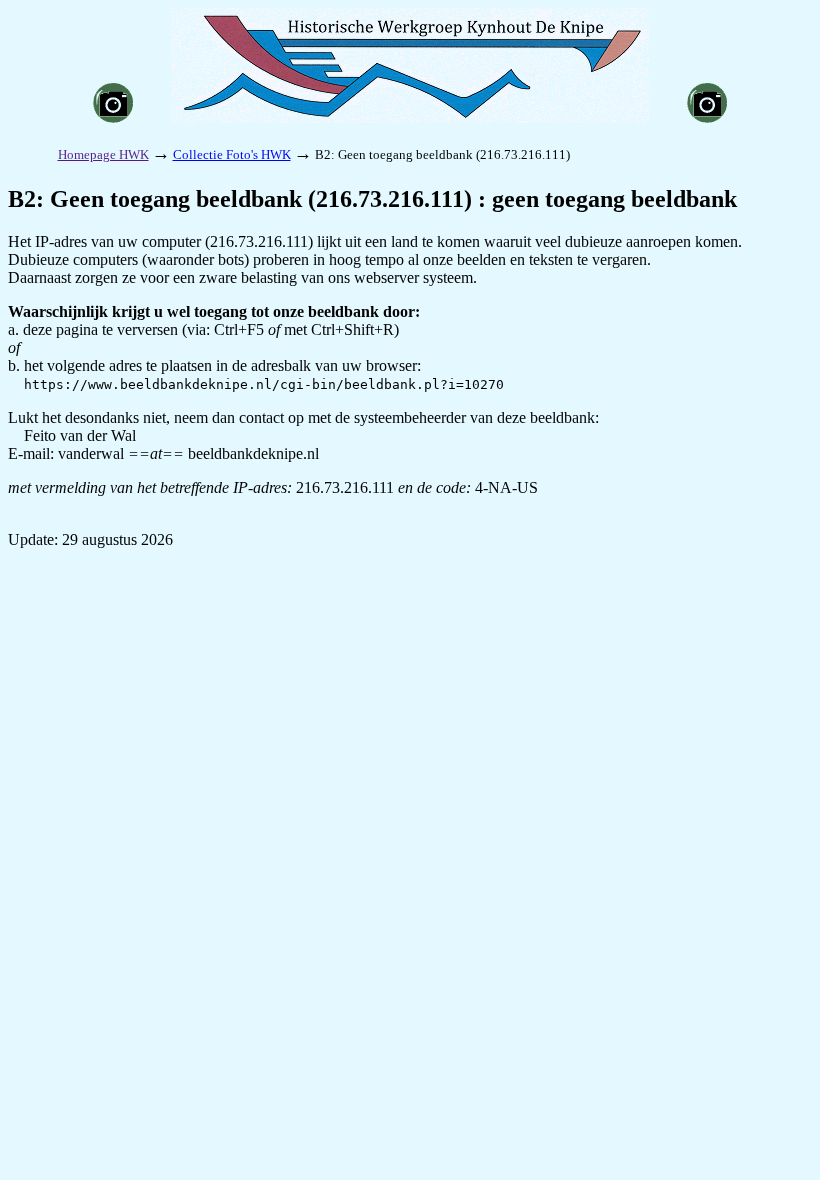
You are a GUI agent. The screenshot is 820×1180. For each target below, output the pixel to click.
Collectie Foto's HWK (232, 154)
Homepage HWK (103, 154)
